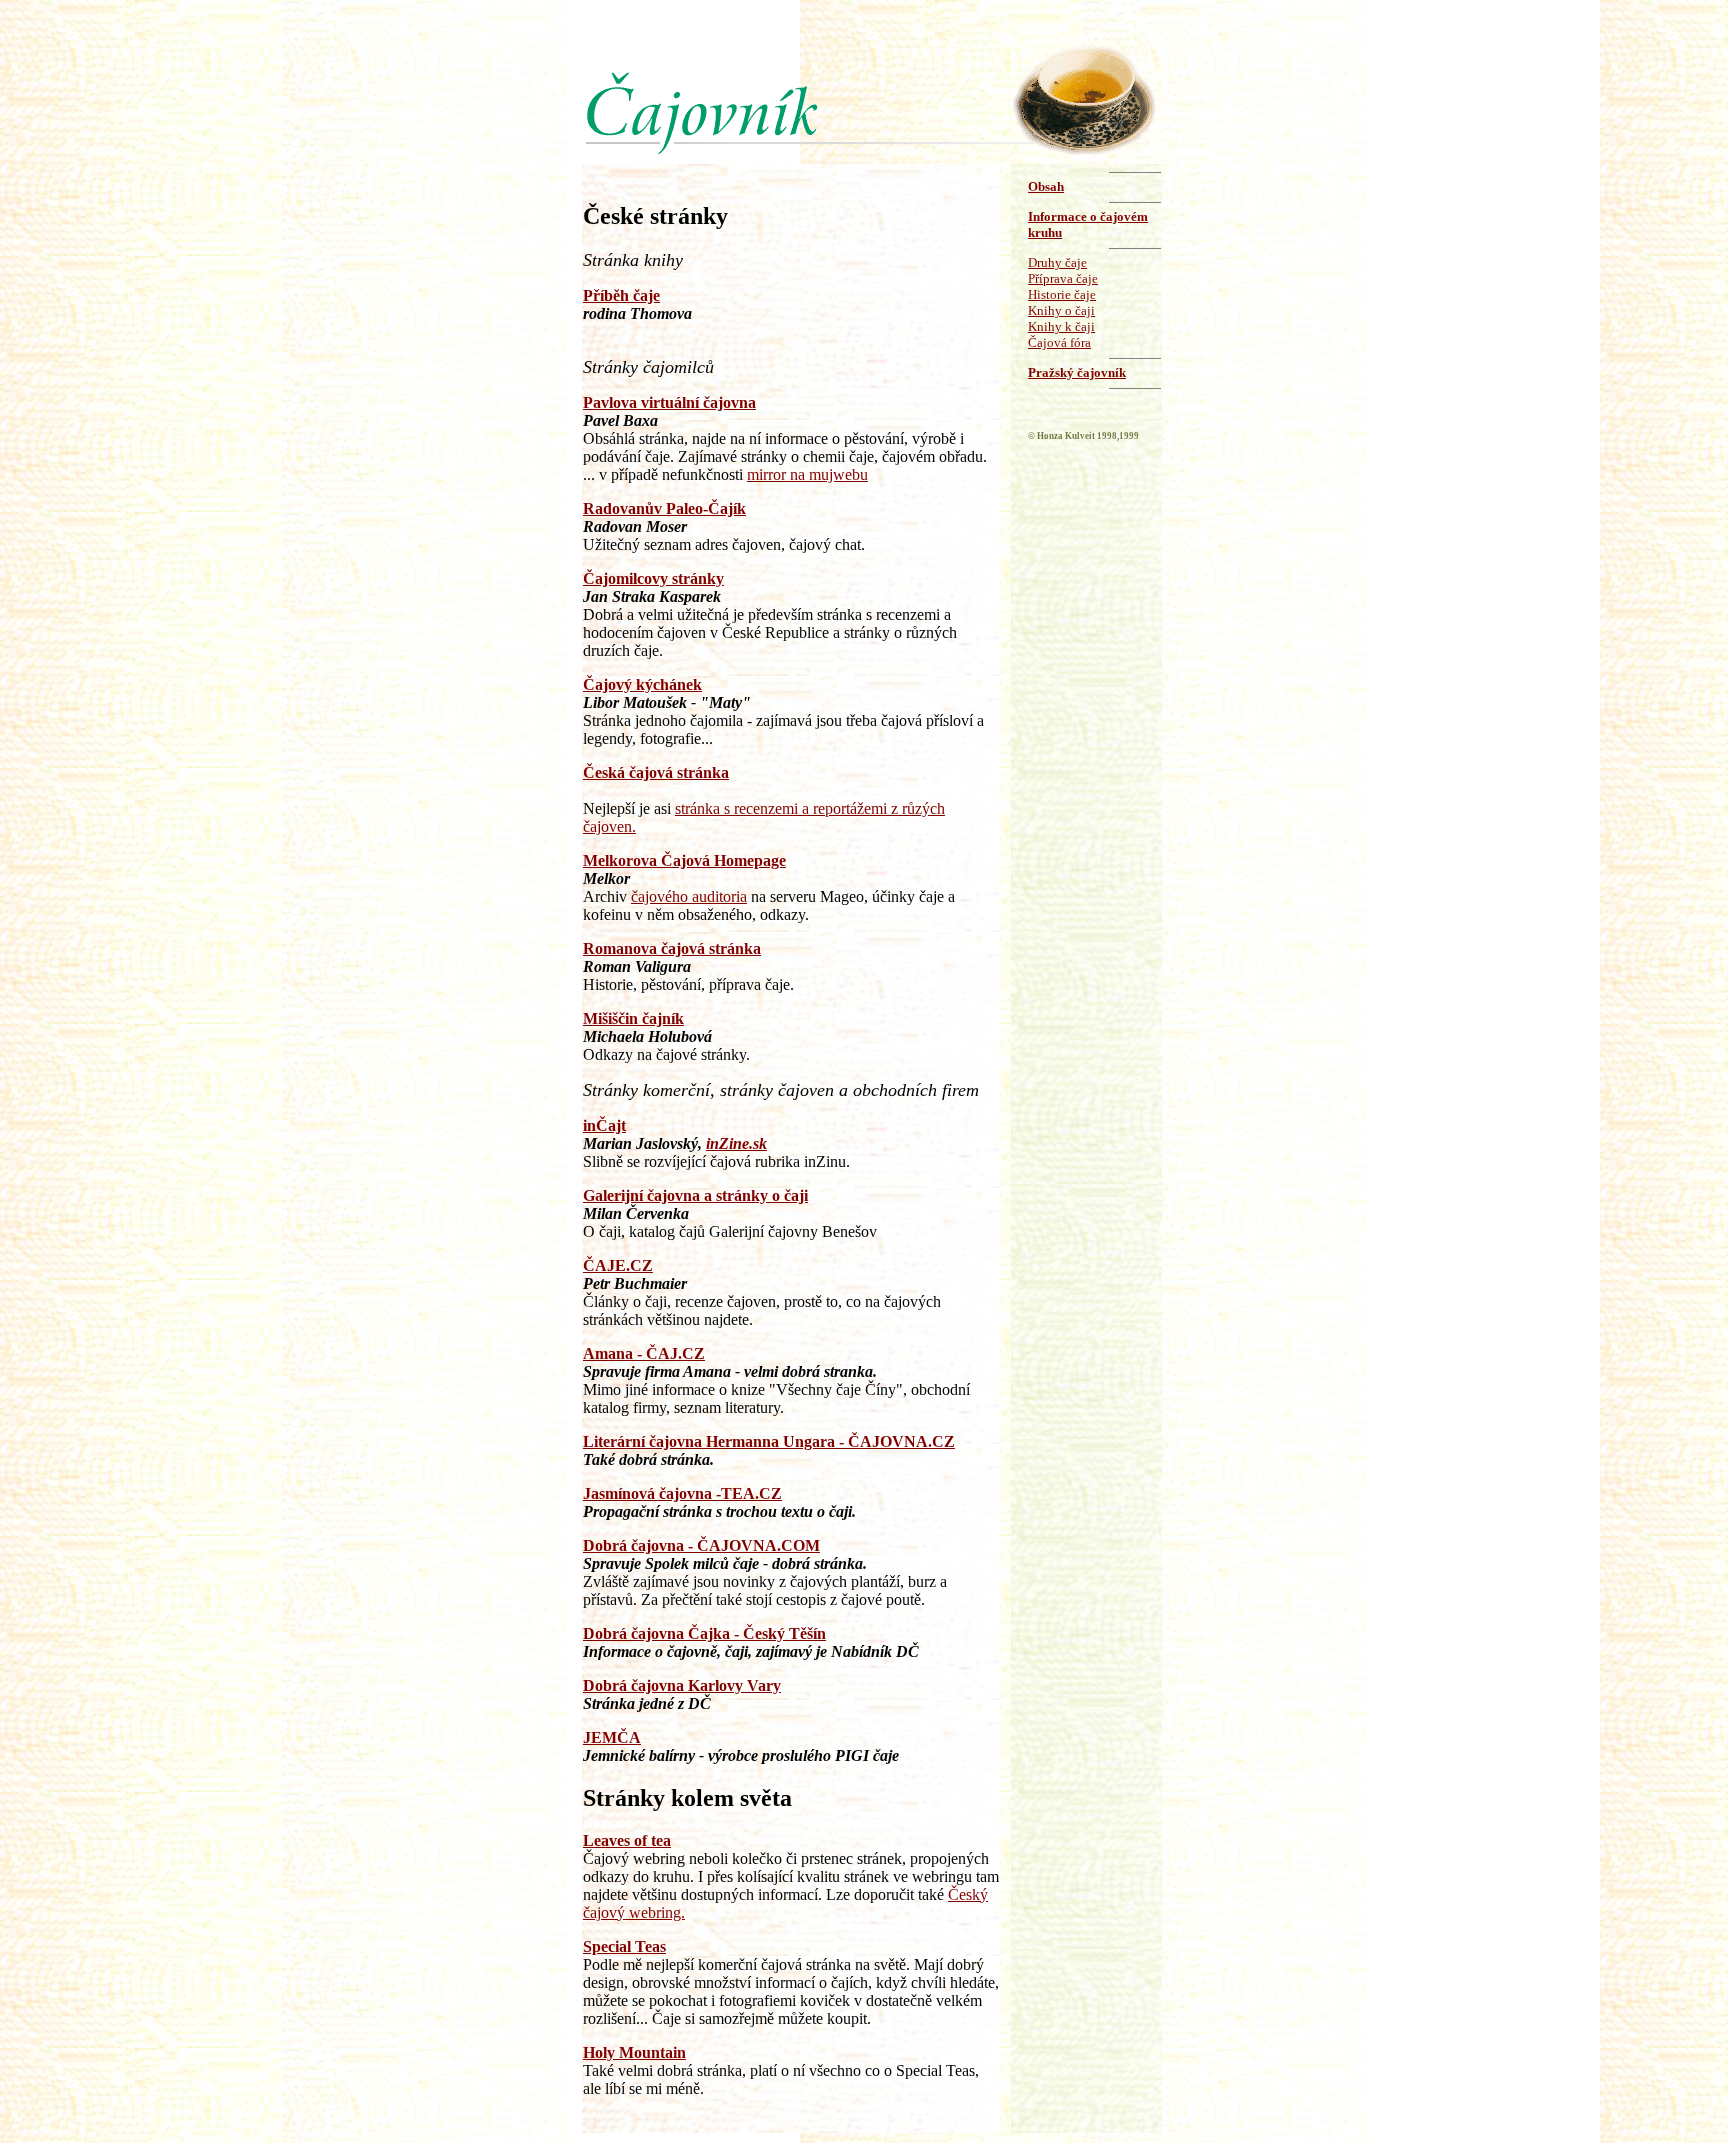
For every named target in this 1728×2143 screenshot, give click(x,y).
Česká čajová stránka (656, 772)
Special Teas (624, 1946)
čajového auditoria (689, 896)
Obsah (1046, 186)
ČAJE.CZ (618, 1265)
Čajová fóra (1059, 342)
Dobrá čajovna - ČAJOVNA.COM (701, 1545)
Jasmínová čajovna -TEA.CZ (682, 1493)
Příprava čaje (1063, 278)
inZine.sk (736, 1143)
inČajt (604, 1125)
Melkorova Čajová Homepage (684, 860)
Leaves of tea (627, 1840)
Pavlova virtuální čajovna (669, 402)
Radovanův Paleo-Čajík (664, 508)
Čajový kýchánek (642, 684)
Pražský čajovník (1077, 372)
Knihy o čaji (1061, 310)
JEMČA (612, 1737)
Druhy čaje (1057, 262)
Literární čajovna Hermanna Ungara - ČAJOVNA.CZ (769, 1441)
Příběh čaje (621, 295)
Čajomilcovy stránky (653, 578)
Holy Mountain (634, 2052)
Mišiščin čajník (633, 1018)
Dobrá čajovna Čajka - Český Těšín (704, 1633)
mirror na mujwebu (807, 474)
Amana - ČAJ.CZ (644, 1353)
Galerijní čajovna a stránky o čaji (695, 1195)
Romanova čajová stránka (672, 948)
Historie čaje (1062, 294)
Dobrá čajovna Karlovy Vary (682, 1685)
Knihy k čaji (1061, 326)
